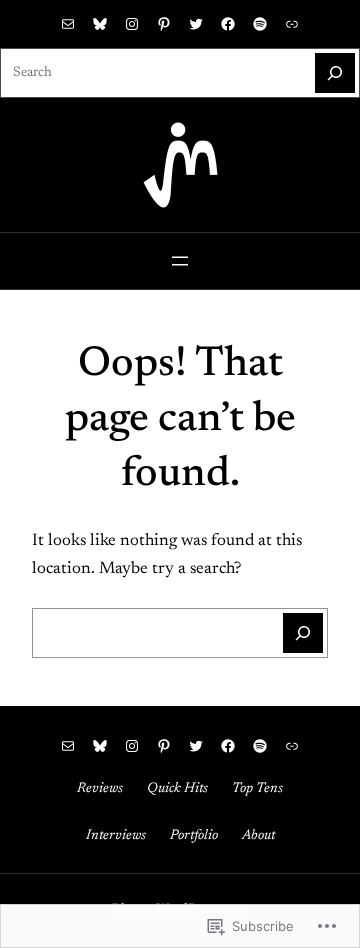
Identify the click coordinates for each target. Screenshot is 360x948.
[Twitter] (196, 24)
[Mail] (68, 24)
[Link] (292, 24)
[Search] (335, 73)
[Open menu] (180, 261)
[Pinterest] (164, 24)
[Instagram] (132, 24)
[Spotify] (260, 24)
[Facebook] (228, 24)
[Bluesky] (100, 24)
